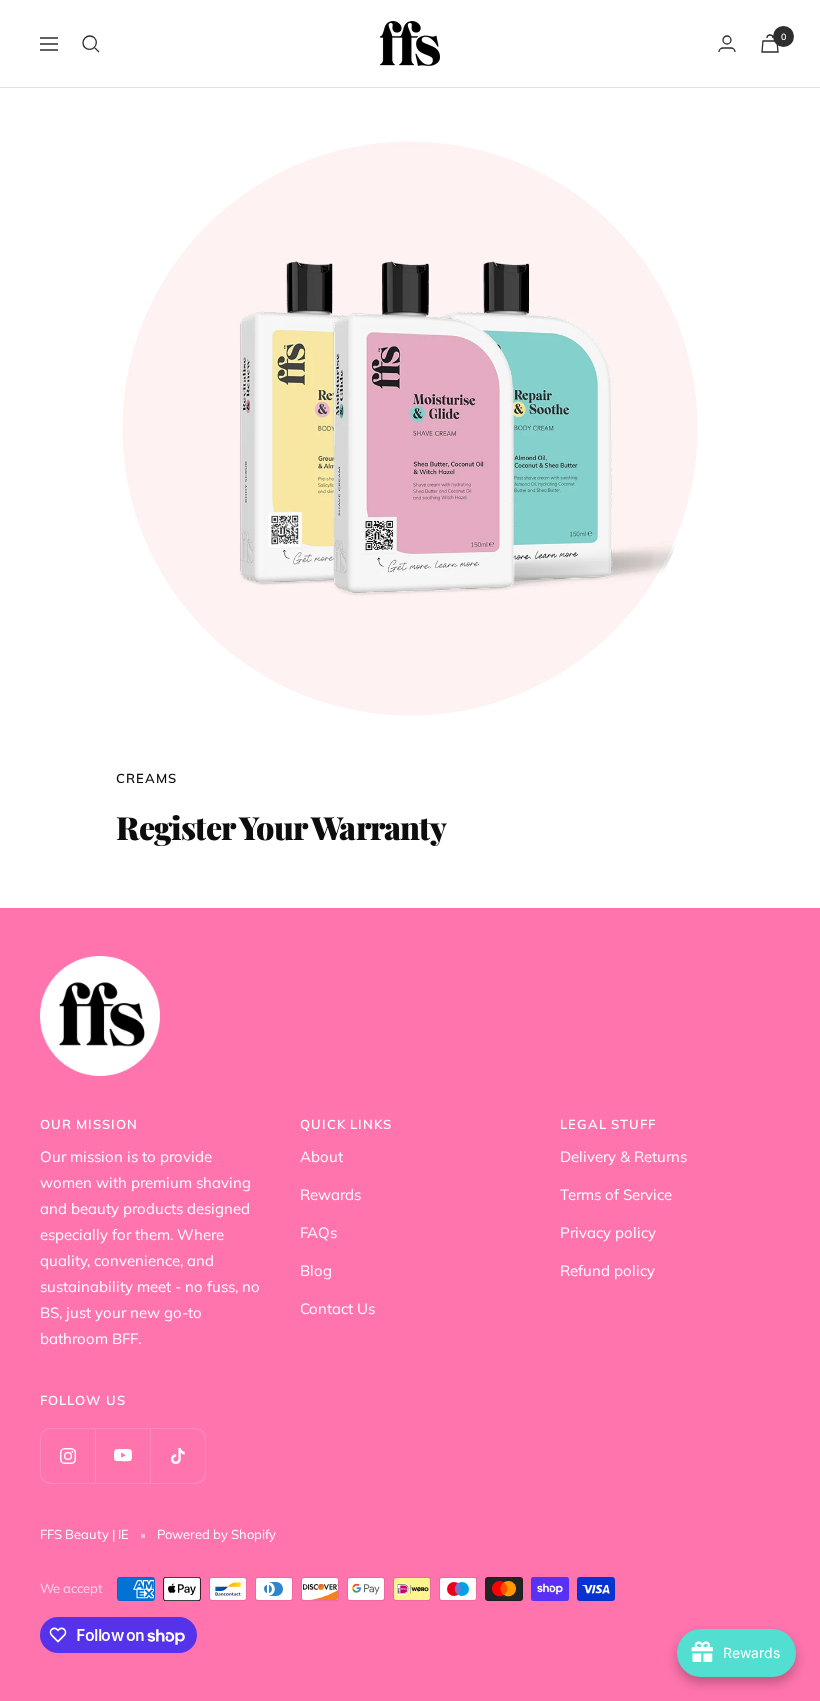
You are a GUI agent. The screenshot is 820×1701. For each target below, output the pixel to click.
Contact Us (337, 1308)
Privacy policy (608, 1232)
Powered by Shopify (216, 1534)
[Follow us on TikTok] (177, 1455)
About (321, 1156)
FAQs (318, 1232)
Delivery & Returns (623, 1156)
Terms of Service (616, 1194)
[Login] (727, 43)
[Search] (91, 44)
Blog (316, 1270)
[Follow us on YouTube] (122, 1455)
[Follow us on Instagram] (67, 1455)
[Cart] (770, 43)
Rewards (330, 1194)
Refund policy (607, 1270)
